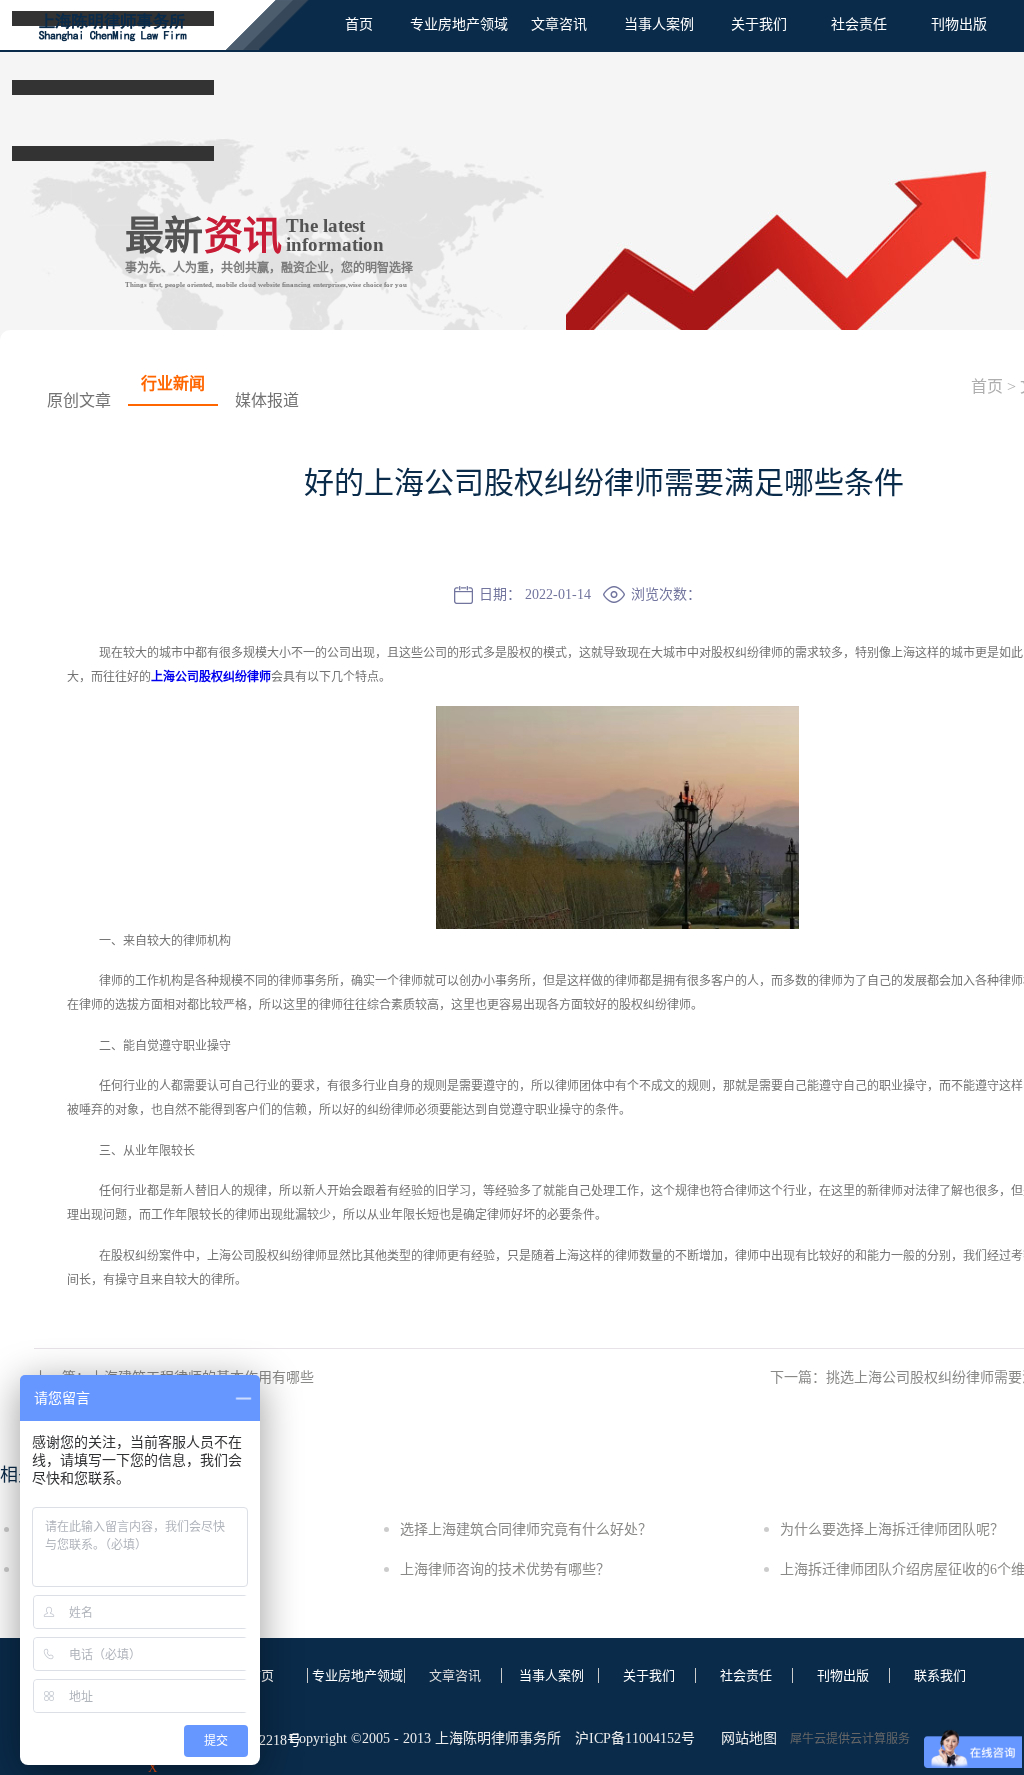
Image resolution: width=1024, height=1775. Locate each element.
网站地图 (745, 1738)
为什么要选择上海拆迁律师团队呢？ (892, 1529)
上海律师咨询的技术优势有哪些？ (505, 1569)
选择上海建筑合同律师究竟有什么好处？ (526, 1529)
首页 (359, 24)
